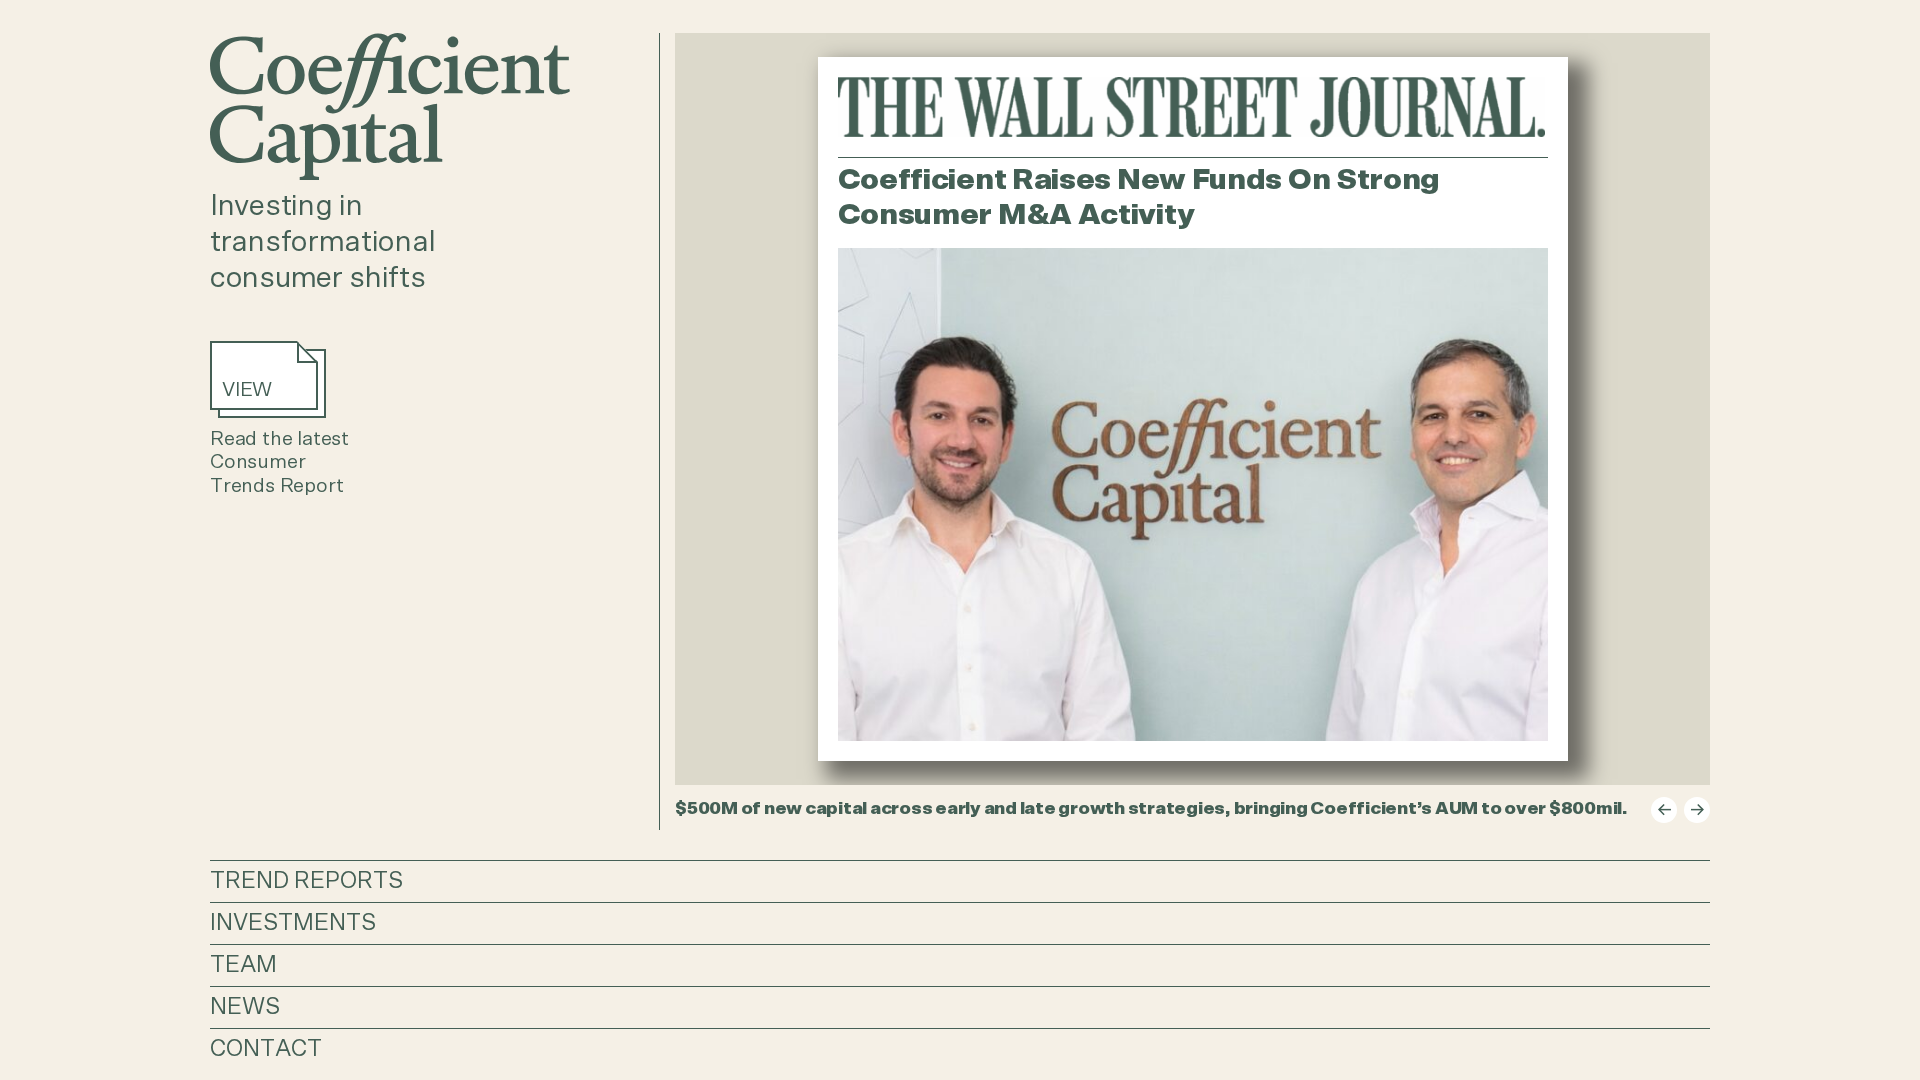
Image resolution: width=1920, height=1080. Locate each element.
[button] (960, 881)
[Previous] (1664, 810)
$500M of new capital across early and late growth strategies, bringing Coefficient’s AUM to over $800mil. (1151, 809)
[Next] (1697, 810)
